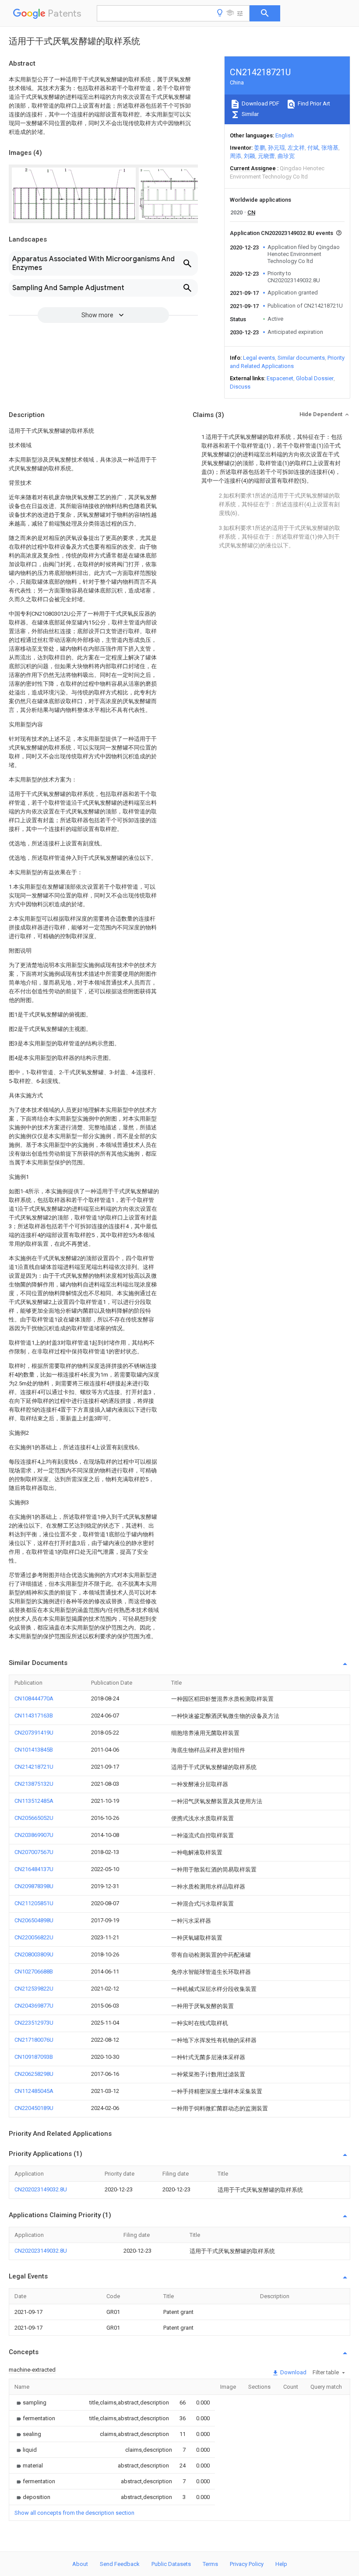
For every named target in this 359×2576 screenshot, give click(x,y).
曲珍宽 (286, 156)
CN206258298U (34, 2074)
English (285, 135)
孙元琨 (276, 148)
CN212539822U (34, 1989)
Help (281, 2564)
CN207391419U (34, 1733)
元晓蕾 (266, 156)
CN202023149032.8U (41, 2189)
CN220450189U (34, 2108)
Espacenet (280, 378)
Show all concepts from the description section (74, 2513)
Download (293, 2372)
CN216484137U (34, 1869)
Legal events (259, 358)
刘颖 (250, 156)
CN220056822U (34, 1937)
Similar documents (301, 358)
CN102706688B (34, 1971)
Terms (210, 2564)
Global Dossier (315, 378)
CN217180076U (34, 2040)
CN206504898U (34, 1920)
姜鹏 (260, 148)
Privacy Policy (247, 2564)
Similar (250, 114)
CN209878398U (34, 1886)
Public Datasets (171, 2564)
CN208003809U (34, 1954)
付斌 (313, 148)
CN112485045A (34, 2091)
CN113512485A (34, 1801)
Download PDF (260, 103)
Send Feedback (120, 2564)
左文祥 (296, 148)
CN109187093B (34, 2057)
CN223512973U (34, 2023)
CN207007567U (34, 1852)
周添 (236, 156)
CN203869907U (34, 1835)
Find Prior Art (313, 103)
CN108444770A (34, 1698)
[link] (30, 2403)
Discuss (240, 387)
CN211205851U (34, 1903)
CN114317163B (34, 1716)
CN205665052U (34, 1818)
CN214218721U (34, 1767)
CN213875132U (34, 1784)
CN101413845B (34, 1750)
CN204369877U (34, 2006)
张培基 (330, 148)
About (80, 2564)
